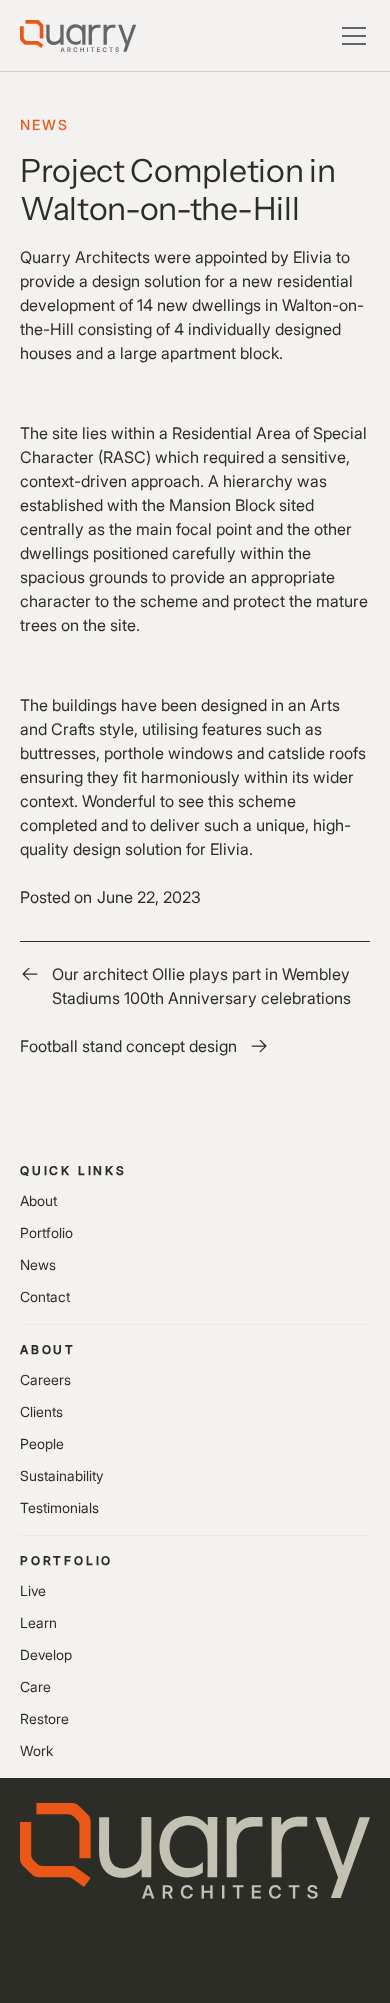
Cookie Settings (163, 1936)
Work (36, 1750)
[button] (350, 36)
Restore (44, 1718)
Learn (38, 1622)
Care (35, 1686)
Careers (45, 1379)
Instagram (46, 1968)
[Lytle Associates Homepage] (78, 36)
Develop (46, 1654)
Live (33, 1590)
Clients (41, 1411)
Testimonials (59, 1507)
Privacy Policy (57, 1936)
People (42, 1443)
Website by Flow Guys (291, 1936)
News (38, 1264)
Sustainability (61, 1475)
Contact (45, 1296)
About (38, 1200)
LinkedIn (120, 1968)
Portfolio (46, 1232)
